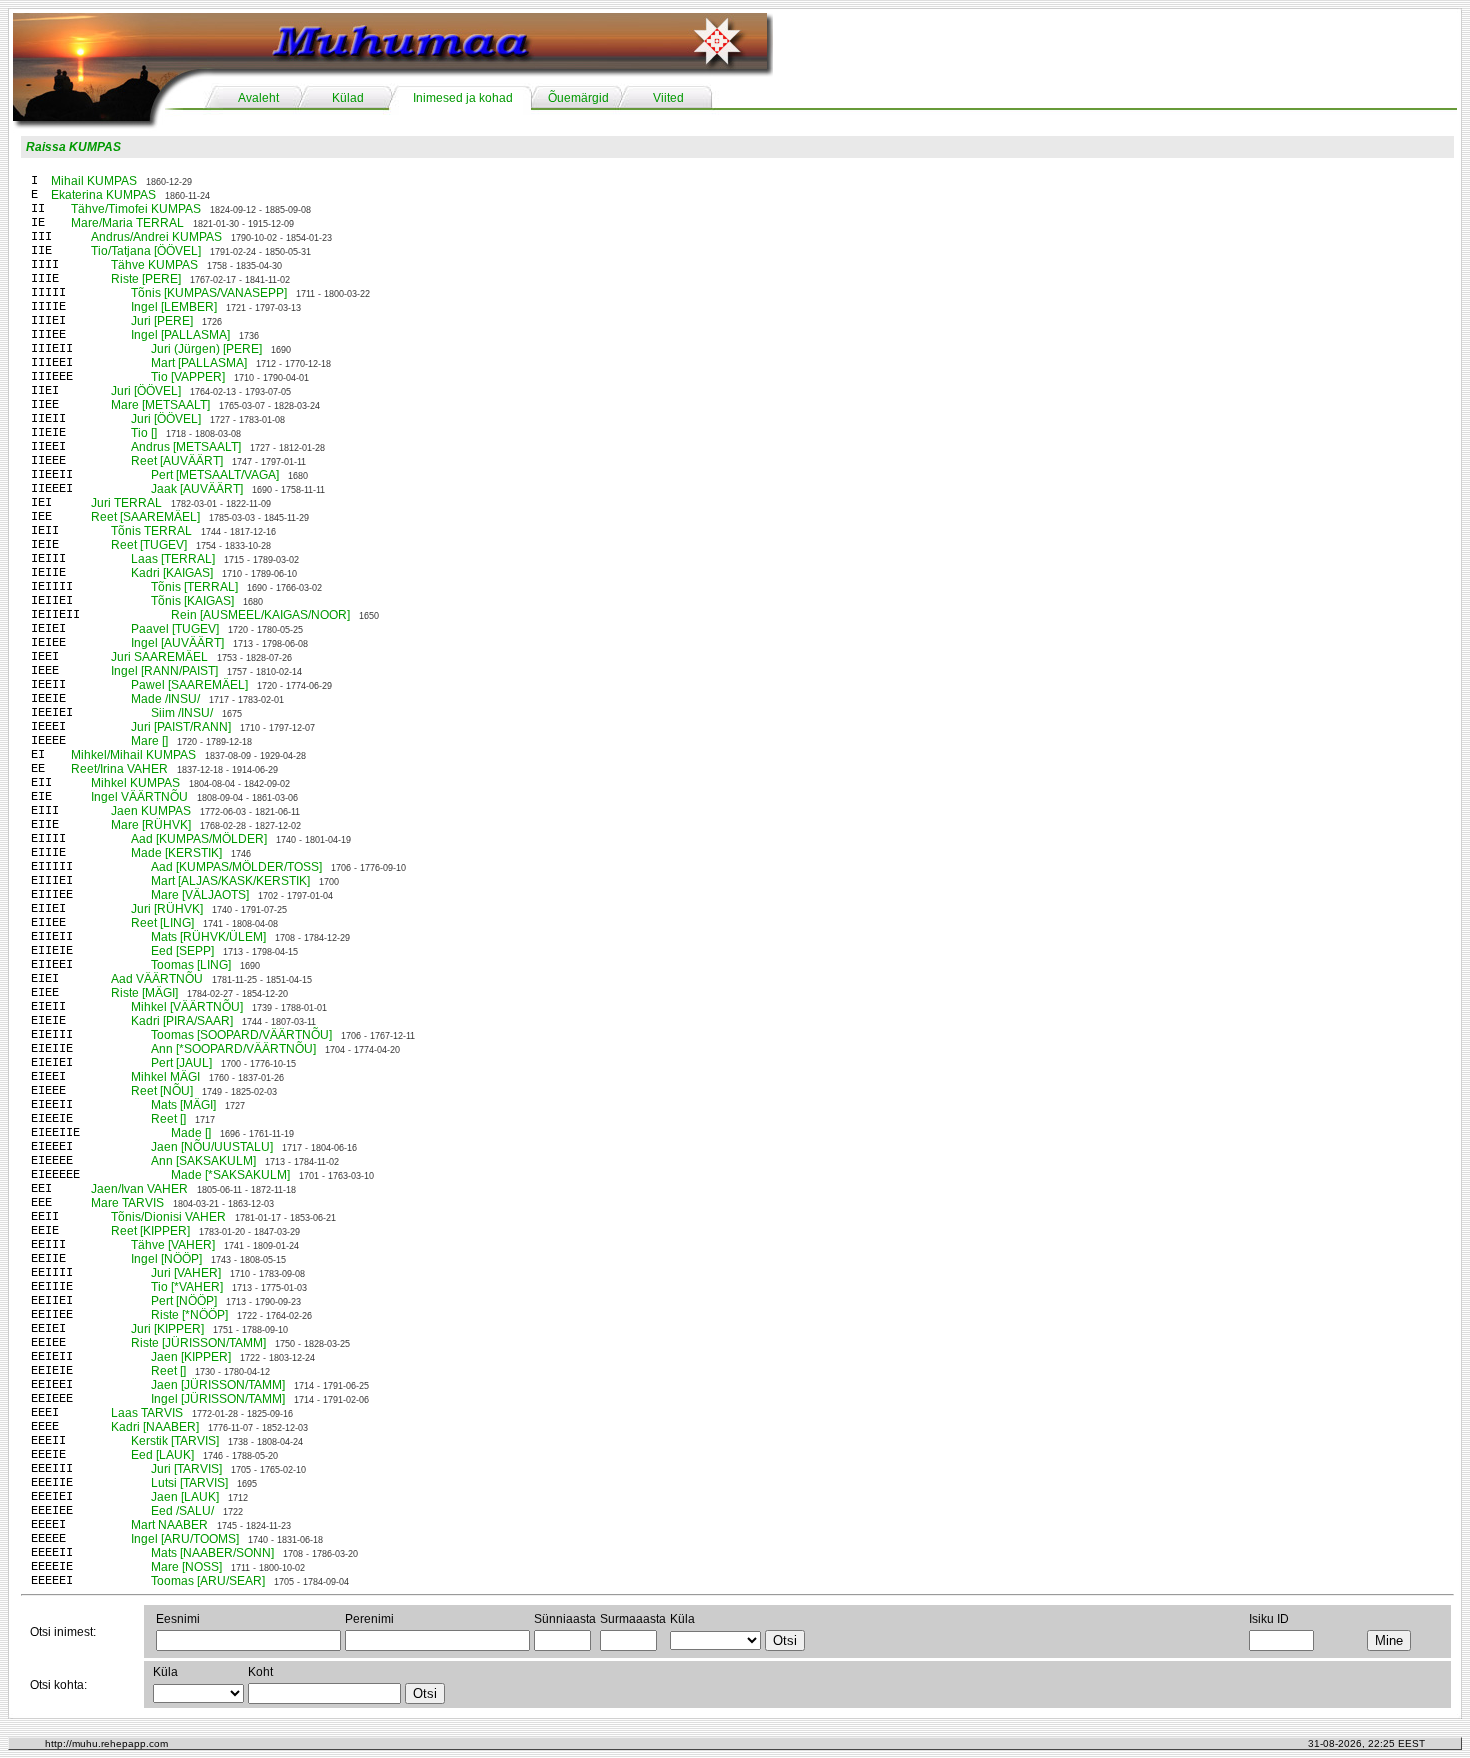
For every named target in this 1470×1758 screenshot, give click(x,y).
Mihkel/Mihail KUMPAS (133, 755)
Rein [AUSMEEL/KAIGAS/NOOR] (260, 615)
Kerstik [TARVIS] (175, 1441)
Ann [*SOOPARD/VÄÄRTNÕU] (233, 1049)
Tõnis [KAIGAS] (192, 601)
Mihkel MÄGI (165, 1077)
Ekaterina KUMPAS (103, 195)
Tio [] (144, 433)
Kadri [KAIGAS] (172, 573)
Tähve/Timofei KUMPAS (136, 209)
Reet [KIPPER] (150, 1231)
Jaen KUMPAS (151, 811)
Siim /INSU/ (182, 713)
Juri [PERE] (162, 321)
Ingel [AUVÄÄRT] (177, 643)
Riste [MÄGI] (144, 993)
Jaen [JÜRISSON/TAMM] (218, 1385)
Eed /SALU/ (182, 1511)
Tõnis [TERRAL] (194, 587)
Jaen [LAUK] (185, 1497)
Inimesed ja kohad (463, 98)
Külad (348, 98)
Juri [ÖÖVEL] (146, 391)
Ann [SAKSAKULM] (203, 1161)
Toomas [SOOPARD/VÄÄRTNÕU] (241, 1035)
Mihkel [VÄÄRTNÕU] (187, 1007)
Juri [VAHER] (186, 1273)
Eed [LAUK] (162, 1455)
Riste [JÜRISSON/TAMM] (198, 1343)
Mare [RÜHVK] (151, 825)
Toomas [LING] (191, 965)
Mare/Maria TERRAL (127, 223)
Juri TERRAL (126, 503)
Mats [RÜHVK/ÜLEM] (208, 937)
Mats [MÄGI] (183, 1105)
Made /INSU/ (165, 699)
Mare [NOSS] (186, 1567)
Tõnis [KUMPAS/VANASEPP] (209, 293)
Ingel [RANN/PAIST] (164, 671)
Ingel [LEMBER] (174, 307)
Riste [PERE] (146, 279)
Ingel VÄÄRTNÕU (139, 797)
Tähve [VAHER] (173, 1245)
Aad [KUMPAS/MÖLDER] (199, 839)
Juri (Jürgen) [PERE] (206, 349)
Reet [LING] (162, 923)
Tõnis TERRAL (151, 531)
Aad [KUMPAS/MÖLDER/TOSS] (236, 867)
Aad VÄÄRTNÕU (157, 979)
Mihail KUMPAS (94, 181)
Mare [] (149, 741)
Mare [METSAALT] (160, 405)
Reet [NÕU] (162, 1091)
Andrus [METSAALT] (186, 447)
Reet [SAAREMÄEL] (145, 517)
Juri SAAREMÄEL (159, 657)
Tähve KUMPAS (154, 265)
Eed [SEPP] (182, 951)
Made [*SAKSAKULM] (230, 1175)
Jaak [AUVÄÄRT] (197, 489)
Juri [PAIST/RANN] (181, 727)
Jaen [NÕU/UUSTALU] (212, 1147)
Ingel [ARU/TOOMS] (185, 1539)
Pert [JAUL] (181, 1063)
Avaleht (258, 98)
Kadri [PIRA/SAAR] (182, 1021)
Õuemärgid (578, 98)
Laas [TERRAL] (173, 559)
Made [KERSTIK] (176, 853)
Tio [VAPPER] (188, 377)
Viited (668, 98)
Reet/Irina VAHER (119, 769)
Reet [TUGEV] (149, 545)
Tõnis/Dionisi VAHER (168, 1217)
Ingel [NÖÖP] (166, 1259)
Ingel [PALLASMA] (180, 335)
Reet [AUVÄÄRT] (177, 461)
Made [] (191, 1133)
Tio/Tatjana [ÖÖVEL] (146, 251)
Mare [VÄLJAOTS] (200, 895)
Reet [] (168, 1119)
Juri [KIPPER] (167, 1329)
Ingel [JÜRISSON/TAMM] (218, 1399)
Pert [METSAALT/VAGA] (215, 475)
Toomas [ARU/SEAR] (208, 1581)
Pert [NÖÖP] (184, 1301)
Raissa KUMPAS (73, 147)
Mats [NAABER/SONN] (212, 1553)
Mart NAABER (169, 1525)
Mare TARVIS (127, 1203)
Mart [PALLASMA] (199, 363)
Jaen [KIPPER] (191, 1357)
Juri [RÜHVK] (167, 909)
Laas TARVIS (147, 1413)
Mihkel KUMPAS (135, 783)
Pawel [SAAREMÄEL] (189, 685)
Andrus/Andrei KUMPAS (156, 237)
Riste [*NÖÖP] (189, 1315)
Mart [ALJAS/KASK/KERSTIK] (230, 881)
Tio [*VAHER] (187, 1287)
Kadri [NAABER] (155, 1427)
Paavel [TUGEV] (175, 629)
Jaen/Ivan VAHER (139, 1189)
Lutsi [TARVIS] (189, 1483)
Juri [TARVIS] (186, 1469)
